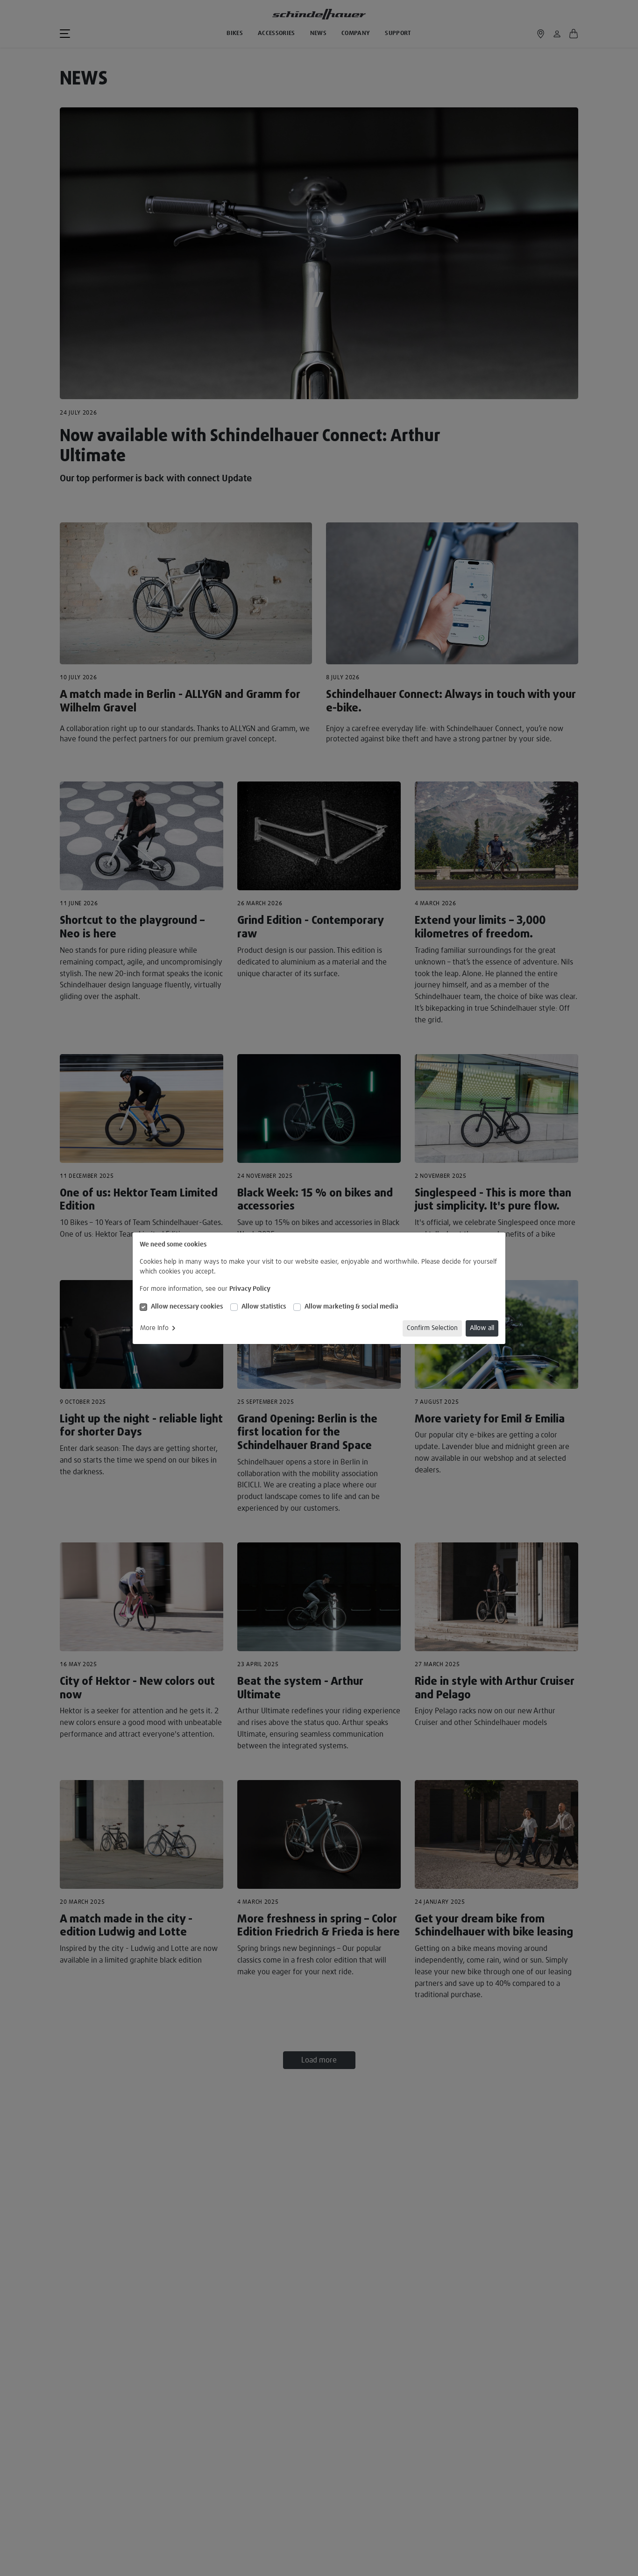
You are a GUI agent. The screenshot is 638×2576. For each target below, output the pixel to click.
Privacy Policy (250, 1289)
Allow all (482, 1328)
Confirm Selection (432, 1328)
